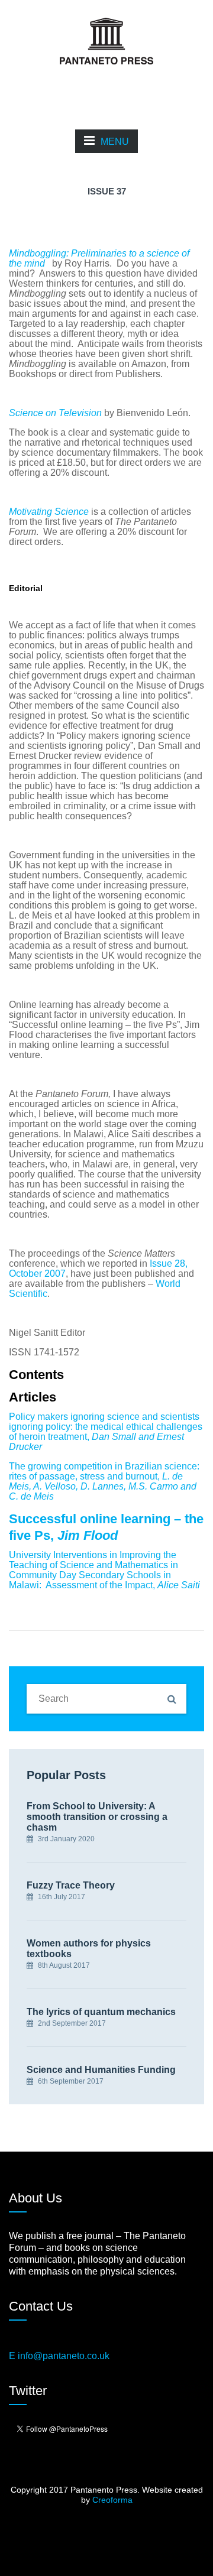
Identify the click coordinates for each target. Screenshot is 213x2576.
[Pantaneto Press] (106, 40)
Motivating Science (49, 512)
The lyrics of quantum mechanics (101, 2012)
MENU (115, 142)
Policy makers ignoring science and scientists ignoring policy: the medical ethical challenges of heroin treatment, (106, 1432)
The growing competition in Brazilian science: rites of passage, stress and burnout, (104, 1481)
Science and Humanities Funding (101, 2070)
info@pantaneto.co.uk (64, 2356)
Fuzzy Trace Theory (71, 1885)
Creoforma (112, 2500)
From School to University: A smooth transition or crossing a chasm (97, 1817)
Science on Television (55, 413)
